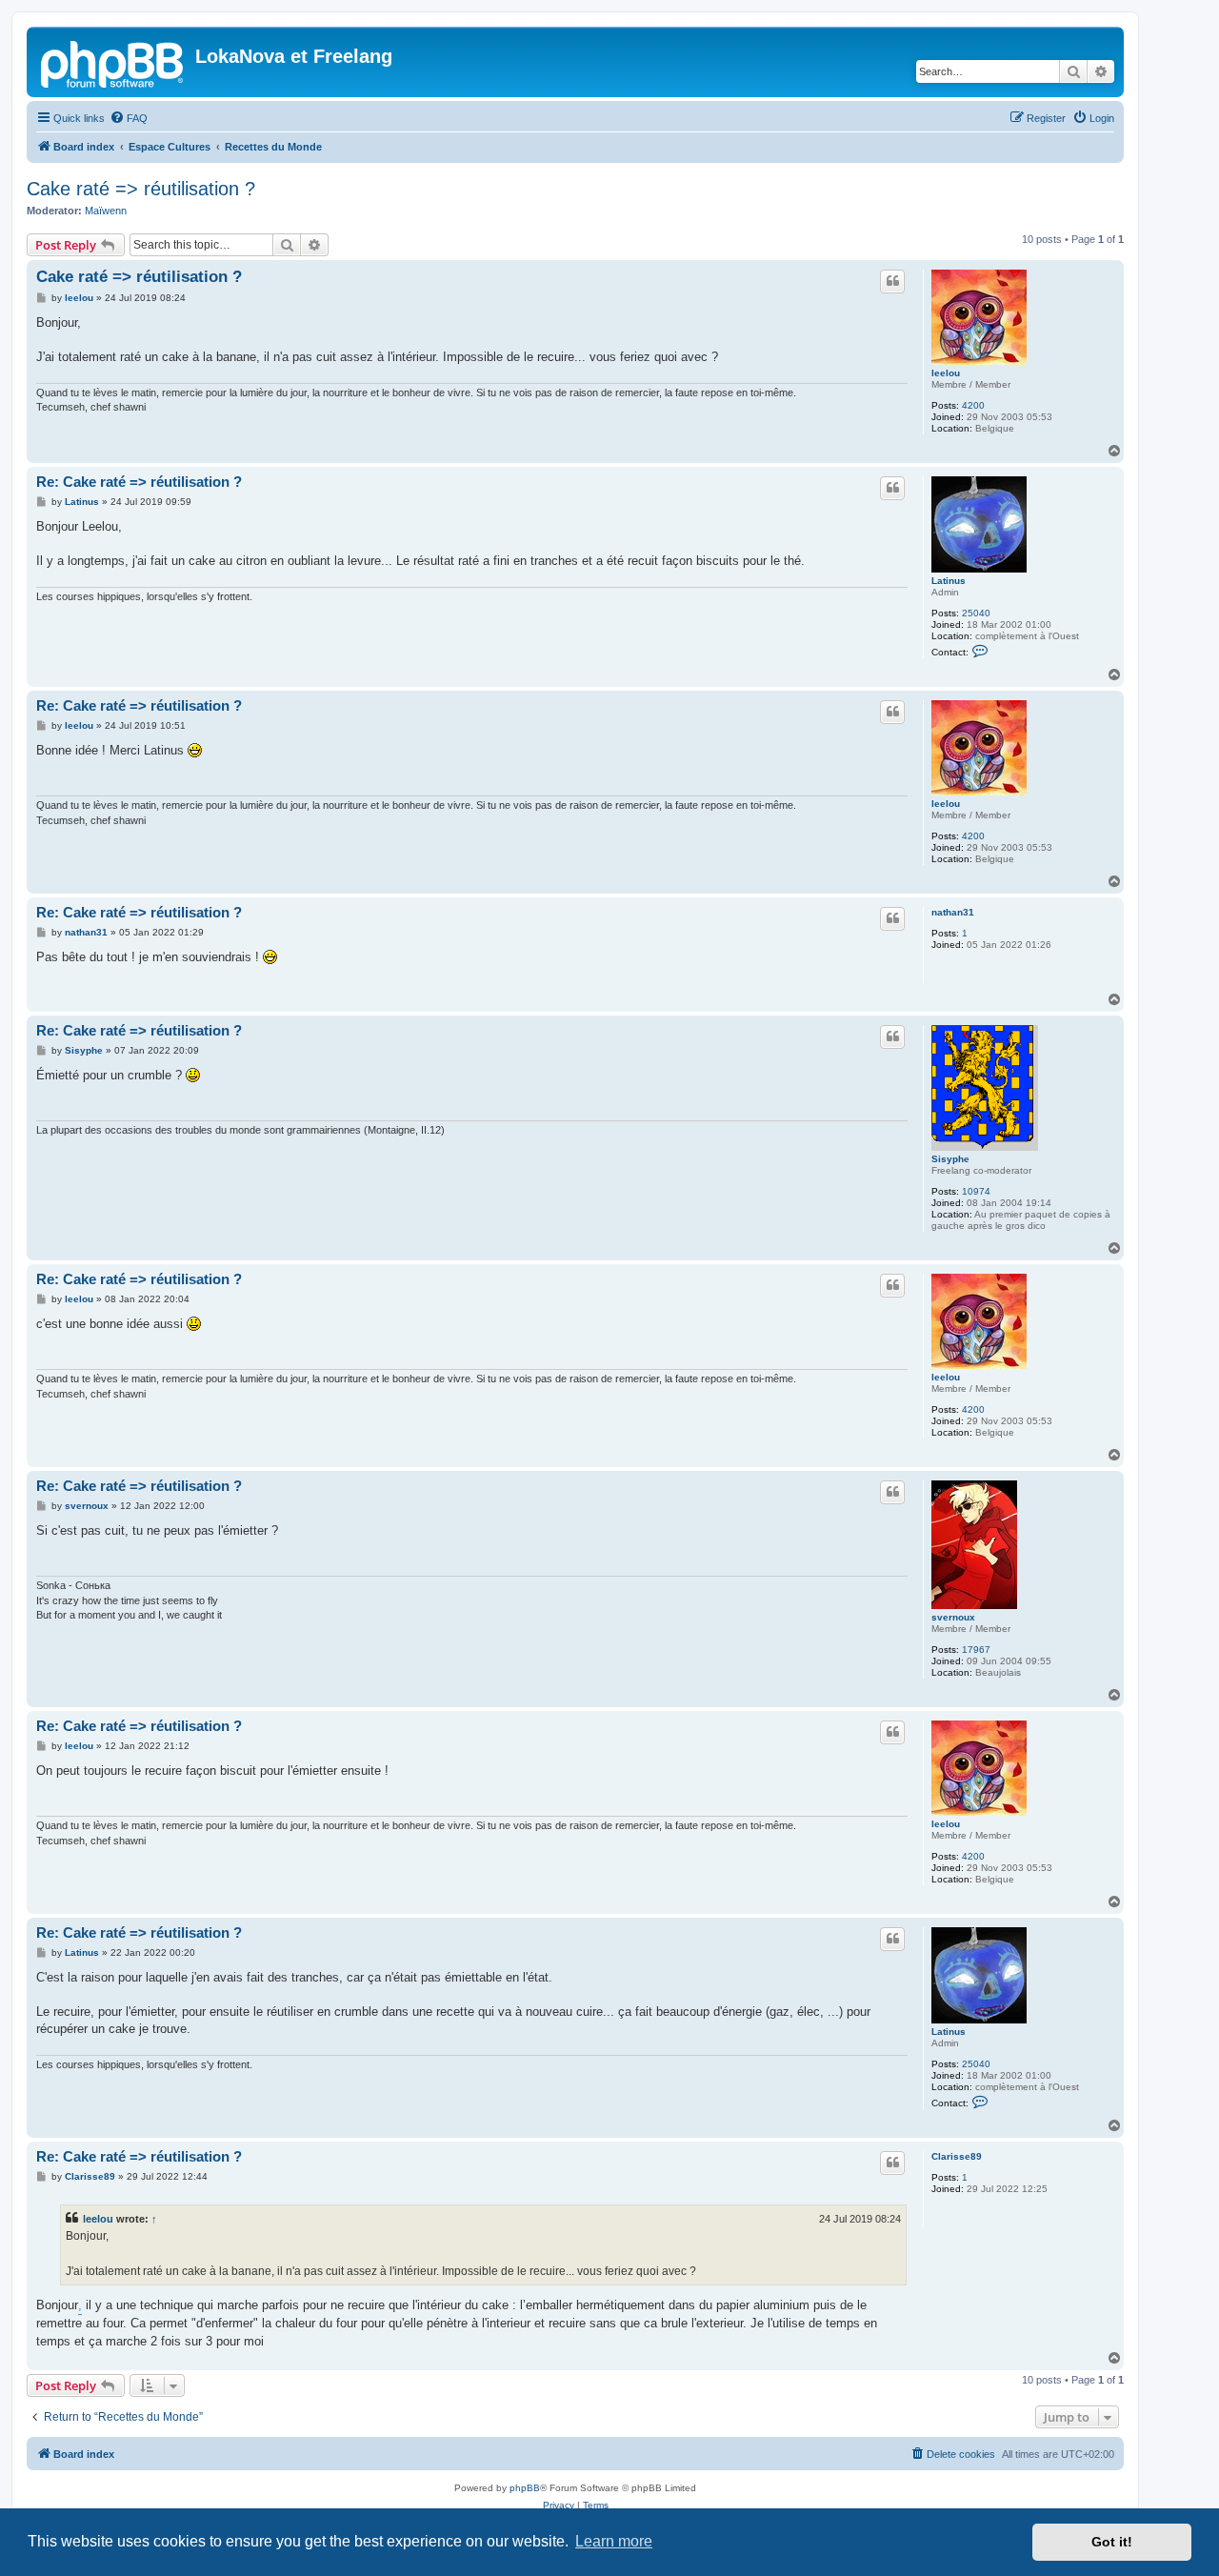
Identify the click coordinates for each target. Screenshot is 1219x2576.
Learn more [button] (614, 2541)
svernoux (953, 1617)
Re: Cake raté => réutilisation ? (139, 482)
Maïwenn (106, 211)
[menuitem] (129, 118)
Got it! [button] (1112, 2542)
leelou (946, 373)
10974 (976, 1191)
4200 (973, 405)
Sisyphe (950, 1159)
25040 (976, 613)
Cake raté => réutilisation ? (141, 189)
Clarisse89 (957, 2156)
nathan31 (953, 912)
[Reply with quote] (892, 281)
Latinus (949, 581)
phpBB (525, 2488)
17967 (976, 1650)
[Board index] (113, 62)
